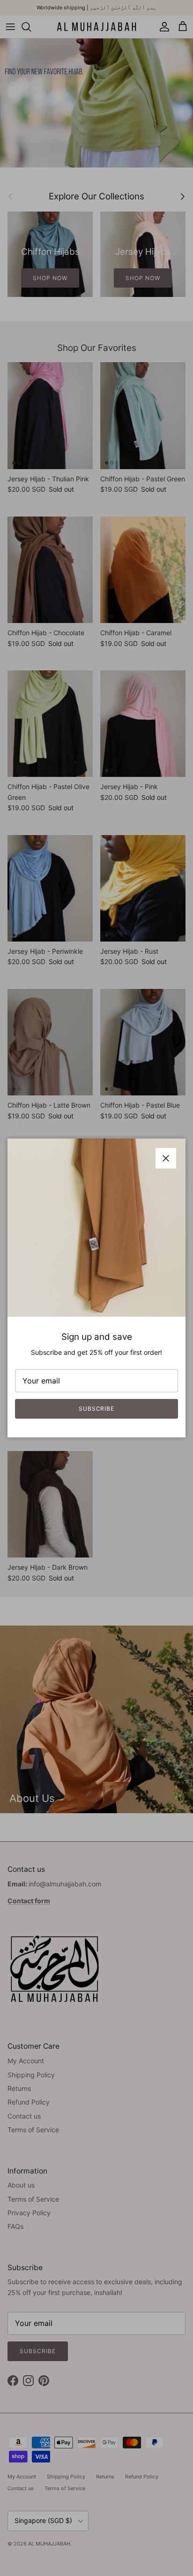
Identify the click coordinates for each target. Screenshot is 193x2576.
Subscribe (97, 1409)
